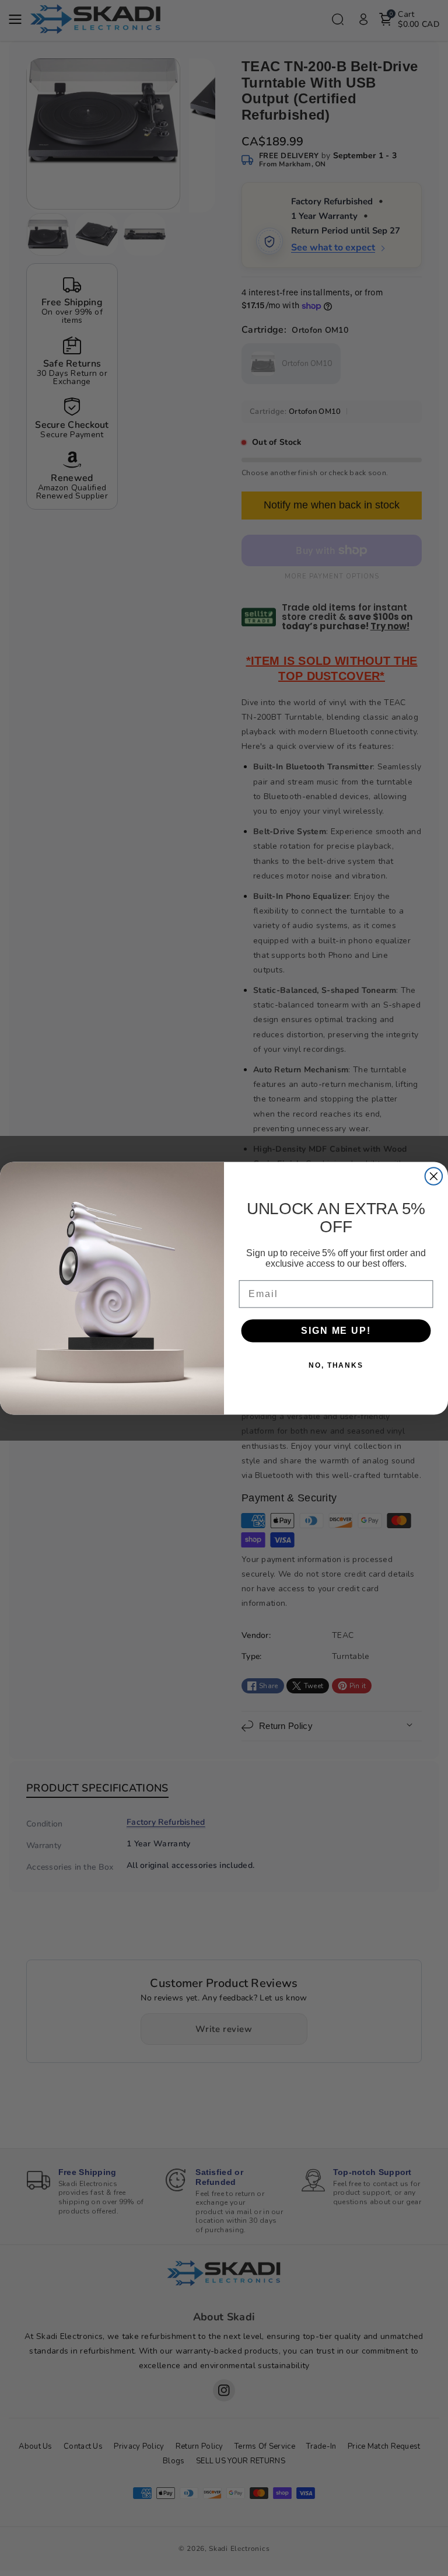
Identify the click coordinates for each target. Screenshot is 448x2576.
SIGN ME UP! (336, 1331)
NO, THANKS (336, 1365)
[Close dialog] (434, 1176)
